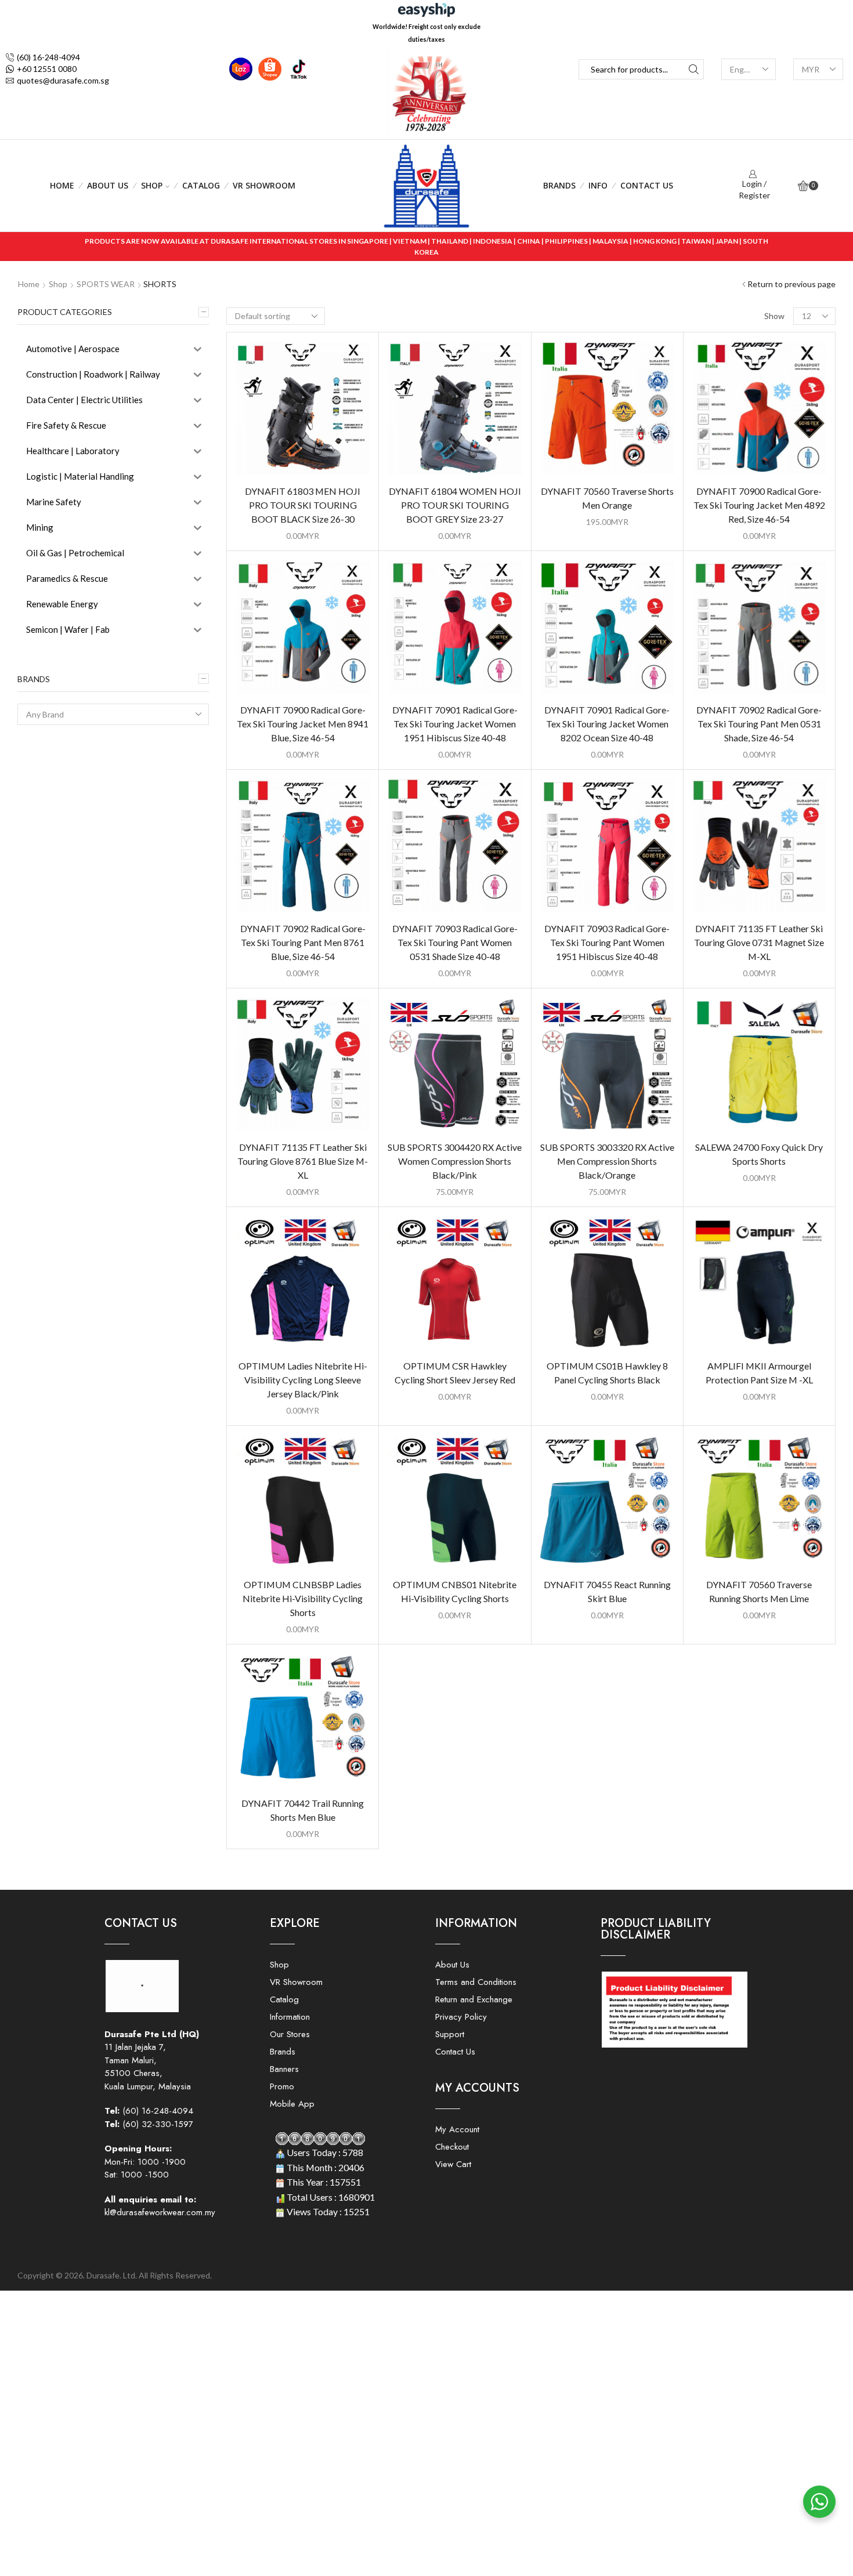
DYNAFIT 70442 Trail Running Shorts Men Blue (303, 1810)
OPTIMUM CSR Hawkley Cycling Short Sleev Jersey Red (455, 1373)
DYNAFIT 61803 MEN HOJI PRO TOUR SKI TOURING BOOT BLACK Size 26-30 (303, 505)
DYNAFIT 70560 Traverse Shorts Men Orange (607, 498)
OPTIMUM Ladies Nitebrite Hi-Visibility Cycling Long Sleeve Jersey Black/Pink (303, 1380)
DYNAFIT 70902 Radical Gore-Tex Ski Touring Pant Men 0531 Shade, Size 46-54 (759, 724)
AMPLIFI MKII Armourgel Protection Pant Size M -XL (759, 1373)
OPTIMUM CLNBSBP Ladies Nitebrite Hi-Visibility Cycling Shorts (303, 1598)
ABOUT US (108, 185)
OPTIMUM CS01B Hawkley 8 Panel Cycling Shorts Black (607, 1373)
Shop (152, 185)
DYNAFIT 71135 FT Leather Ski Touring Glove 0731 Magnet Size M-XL (759, 942)
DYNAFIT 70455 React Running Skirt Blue (607, 1591)
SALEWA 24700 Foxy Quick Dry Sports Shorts (759, 1154)
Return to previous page (791, 284)
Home (62, 185)
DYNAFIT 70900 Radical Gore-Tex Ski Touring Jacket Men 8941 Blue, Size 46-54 (303, 724)
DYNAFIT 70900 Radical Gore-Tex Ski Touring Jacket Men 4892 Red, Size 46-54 (759, 505)
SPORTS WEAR (106, 284)
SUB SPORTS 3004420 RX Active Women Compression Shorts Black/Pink (455, 1161)
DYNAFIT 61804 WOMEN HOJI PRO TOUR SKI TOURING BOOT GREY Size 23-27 (455, 505)
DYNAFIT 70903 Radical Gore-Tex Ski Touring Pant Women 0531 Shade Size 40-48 (455, 942)
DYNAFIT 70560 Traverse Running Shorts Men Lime (759, 1591)
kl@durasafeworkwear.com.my (160, 2212)
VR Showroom (264, 185)
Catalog (201, 185)
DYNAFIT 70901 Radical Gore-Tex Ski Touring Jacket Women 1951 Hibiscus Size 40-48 (455, 724)
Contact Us (647, 185)
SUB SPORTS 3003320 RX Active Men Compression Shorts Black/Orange (607, 1161)
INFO (598, 185)
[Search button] (694, 69)
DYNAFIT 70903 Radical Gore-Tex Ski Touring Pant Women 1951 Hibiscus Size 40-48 (607, 942)
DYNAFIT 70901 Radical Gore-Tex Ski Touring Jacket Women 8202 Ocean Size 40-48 (607, 724)
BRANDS (559, 185)
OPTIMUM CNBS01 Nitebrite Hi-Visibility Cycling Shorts (455, 1591)
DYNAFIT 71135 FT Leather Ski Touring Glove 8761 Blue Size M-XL (303, 1161)
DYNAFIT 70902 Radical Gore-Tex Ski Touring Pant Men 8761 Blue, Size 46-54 (303, 942)
